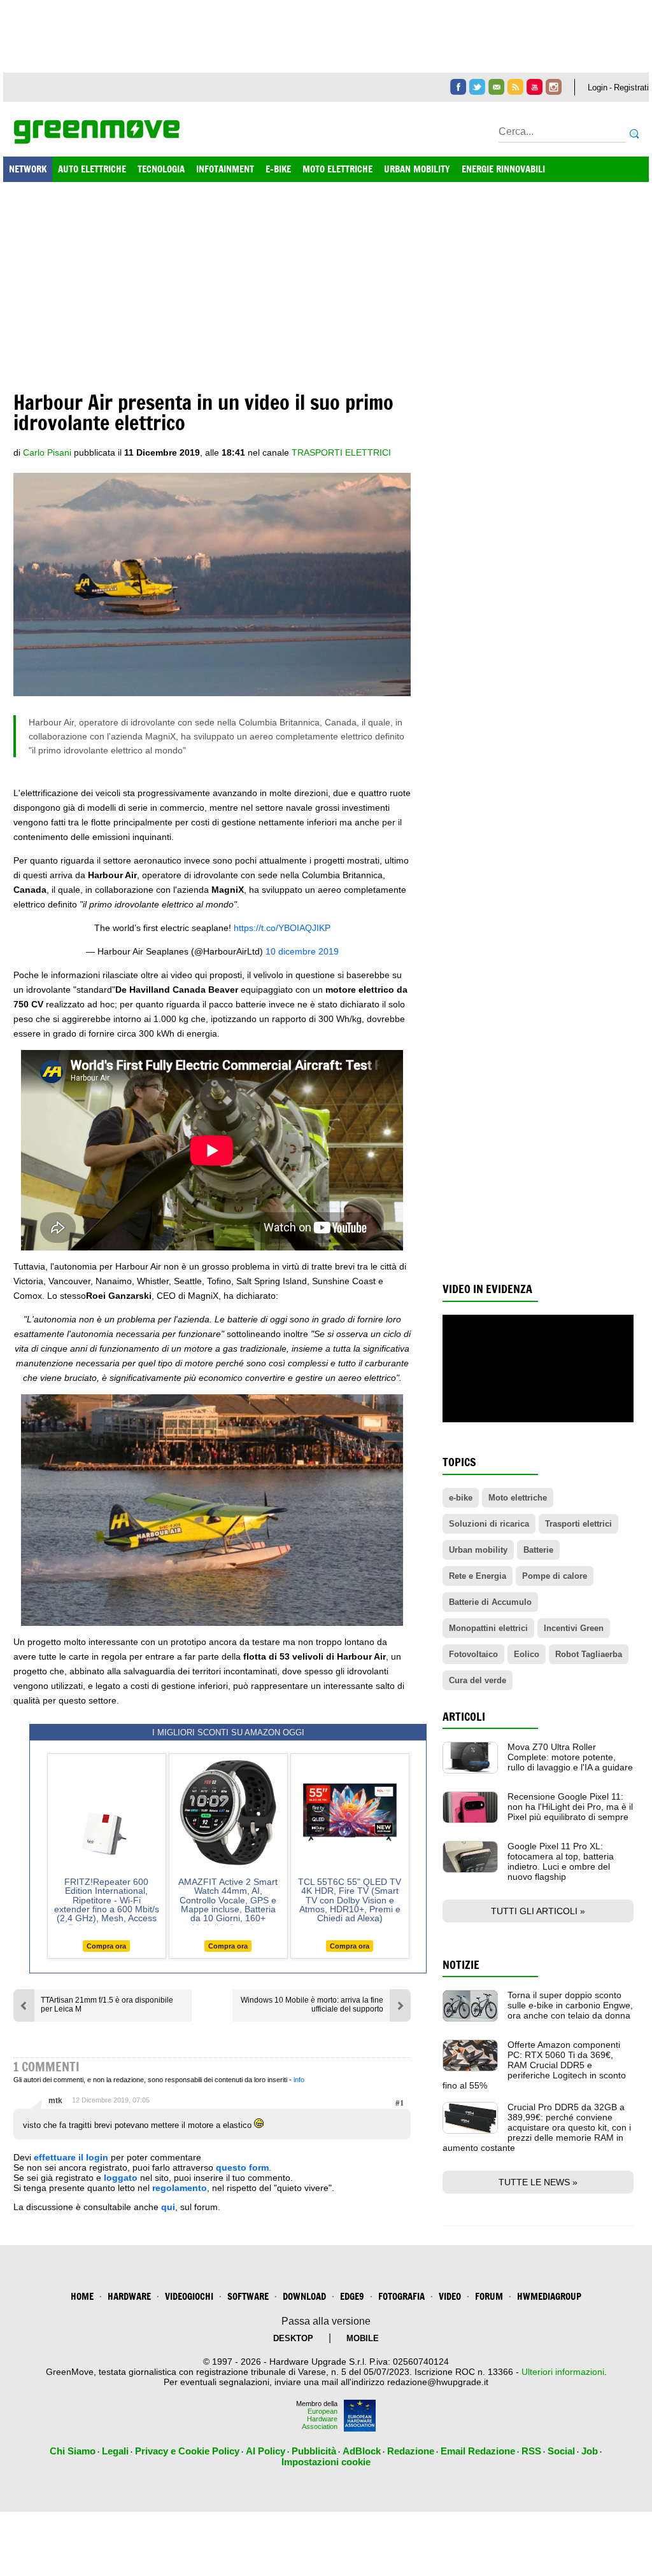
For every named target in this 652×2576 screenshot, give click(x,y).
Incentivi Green (574, 1628)
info (299, 2080)
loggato (121, 2178)
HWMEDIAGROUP (549, 2296)
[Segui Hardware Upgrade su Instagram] (554, 87)
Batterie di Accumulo (490, 1602)
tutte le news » (538, 2182)
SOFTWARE (248, 2296)
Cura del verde (478, 1680)
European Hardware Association (320, 2419)
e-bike (461, 1498)
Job (590, 2451)
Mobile (363, 2338)
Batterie (538, 1550)
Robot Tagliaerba (589, 1654)
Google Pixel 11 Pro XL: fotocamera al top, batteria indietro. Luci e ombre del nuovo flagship (561, 1861)
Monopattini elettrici (488, 1628)
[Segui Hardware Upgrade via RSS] (515, 87)
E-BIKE (278, 169)
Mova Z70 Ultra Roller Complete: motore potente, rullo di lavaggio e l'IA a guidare (570, 1757)
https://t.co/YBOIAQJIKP (282, 928)
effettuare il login (71, 2157)
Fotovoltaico (473, 1654)
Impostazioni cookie (326, 2462)
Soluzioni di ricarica (489, 1524)
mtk (55, 2101)
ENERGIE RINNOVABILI (503, 169)
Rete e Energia (478, 1576)
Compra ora (106, 1946)
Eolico (527, 1654)
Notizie (461, 1965)
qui (168, 2207)
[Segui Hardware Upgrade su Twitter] (477, 87)
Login (598, 87)
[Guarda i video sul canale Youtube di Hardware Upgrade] (535, 87)
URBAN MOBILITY (417, 169)
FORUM (489, 2296)
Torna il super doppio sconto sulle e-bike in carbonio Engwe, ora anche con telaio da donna (570, 2005)
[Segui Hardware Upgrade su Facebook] (458, 87)
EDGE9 (352, 2296)
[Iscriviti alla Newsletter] (496, 87)
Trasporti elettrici (341, 452)
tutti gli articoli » (538, 1911)
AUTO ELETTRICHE (92, 169)
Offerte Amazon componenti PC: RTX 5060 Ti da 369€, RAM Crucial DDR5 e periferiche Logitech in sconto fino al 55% (534, 2065)
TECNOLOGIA (161, 169)
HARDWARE (129, 2296)
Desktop (293, 2338)
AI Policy (266, 2451)
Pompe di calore (555, 1576)
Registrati (631, 87)
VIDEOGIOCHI (189, 2296)
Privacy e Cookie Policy (187, 2451)
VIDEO (450, 2296)
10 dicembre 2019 (302, 951)
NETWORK (28, 169)
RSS (531, 2451)
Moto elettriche (518, 1498)
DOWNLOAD (304, 2296)
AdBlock (362, 2451)
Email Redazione (478, 2451)
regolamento (180, 2188)
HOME (82, 2296)
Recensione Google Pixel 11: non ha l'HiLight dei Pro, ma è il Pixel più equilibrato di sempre (570, 1807)
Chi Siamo (73, 2451)
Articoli (464, 1717)
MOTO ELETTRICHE (337, 169)
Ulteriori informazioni (563, 2372)
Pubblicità (314, 2451)
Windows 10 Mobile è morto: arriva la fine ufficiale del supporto (312, 2005)
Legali (115, 2451)
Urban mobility (478, 1550)
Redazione (411, 2451)
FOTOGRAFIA (401, 2296)
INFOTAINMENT (225, 169)
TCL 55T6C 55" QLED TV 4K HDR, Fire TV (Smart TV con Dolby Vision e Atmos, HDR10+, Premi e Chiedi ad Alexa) (350, 1900)
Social (561, 2451)
